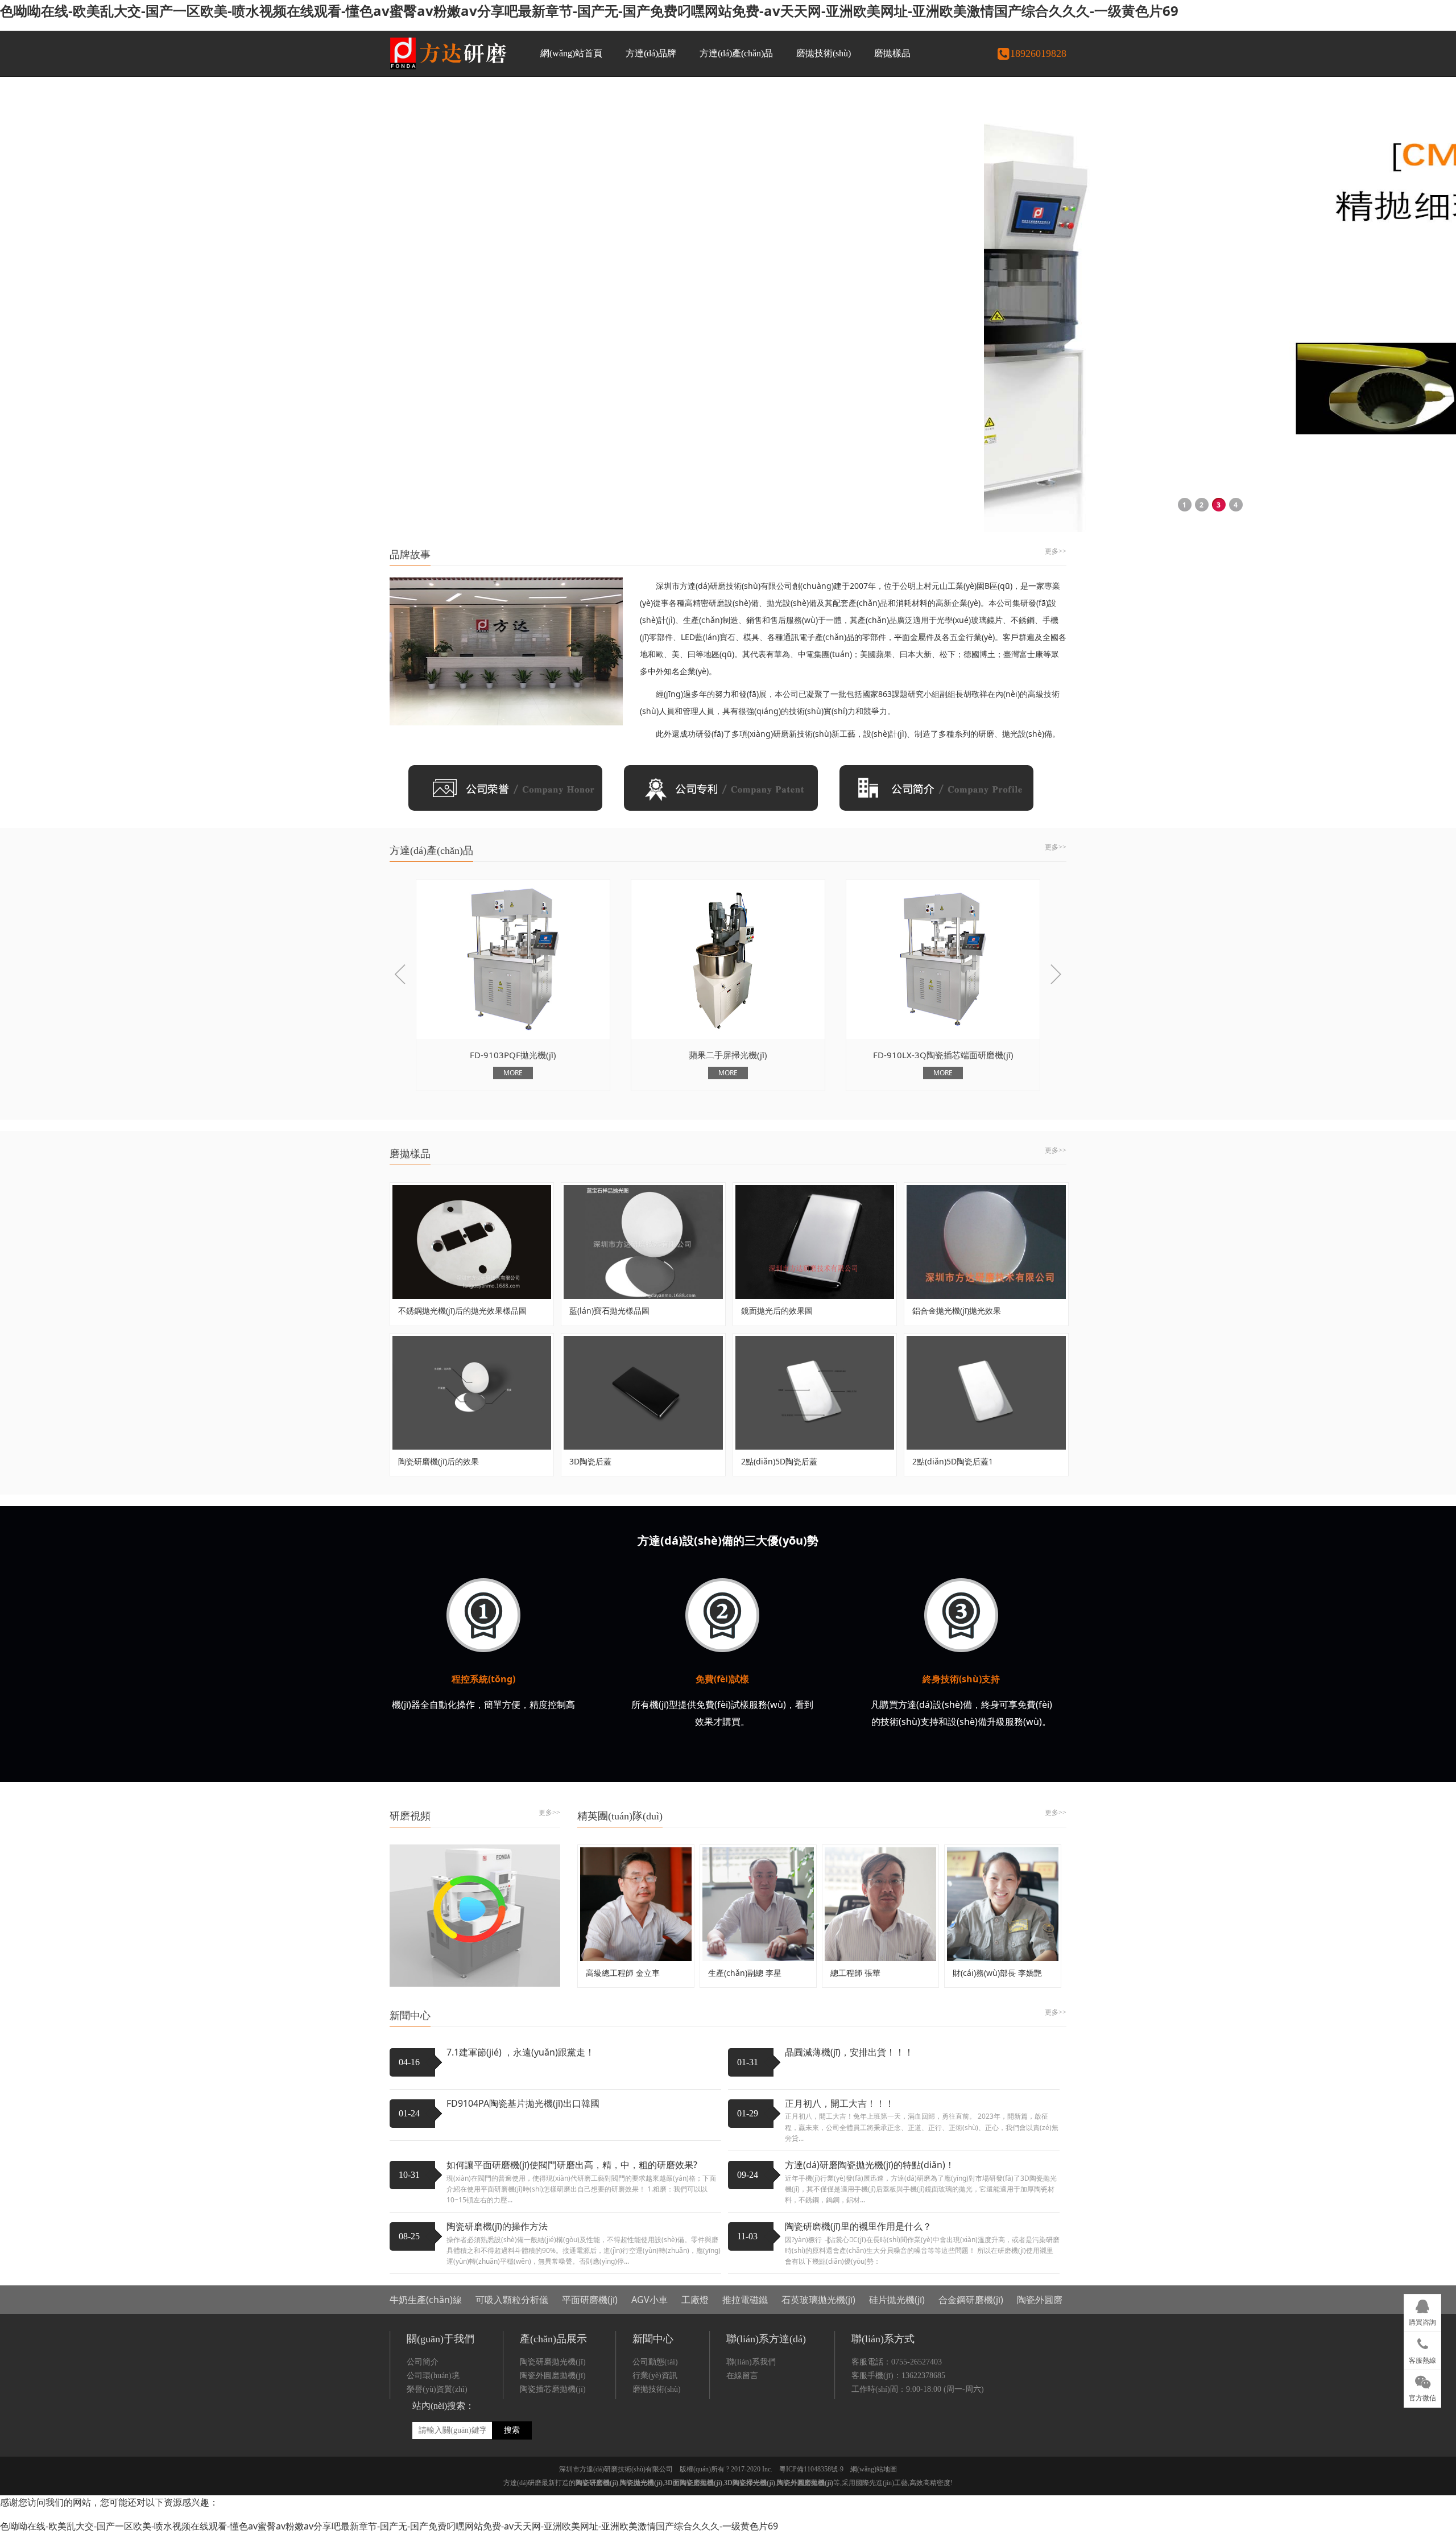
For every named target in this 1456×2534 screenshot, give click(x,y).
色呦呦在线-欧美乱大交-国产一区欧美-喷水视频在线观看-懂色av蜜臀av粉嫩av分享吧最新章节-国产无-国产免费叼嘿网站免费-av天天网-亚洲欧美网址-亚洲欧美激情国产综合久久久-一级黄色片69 (589, 11)
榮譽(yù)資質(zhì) (437, 2389)
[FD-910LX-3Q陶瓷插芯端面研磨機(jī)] (728, 959)
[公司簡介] (936, 787)
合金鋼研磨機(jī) (971, 2300)
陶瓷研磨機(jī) (597, 2483)
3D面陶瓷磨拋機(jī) (693, 2483)
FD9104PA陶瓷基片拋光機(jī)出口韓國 (523, 2103)
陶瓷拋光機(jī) (641, 2483)
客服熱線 (1422, 2360)
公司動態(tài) (655, 2362)
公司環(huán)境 (433, 2376)
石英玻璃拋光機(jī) (818, 2300)
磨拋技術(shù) (824, 53)
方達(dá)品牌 (651, 53)
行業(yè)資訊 (655, 2376)
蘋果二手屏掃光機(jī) (513, 1055)
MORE (513, 1073)
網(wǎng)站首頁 (571, 53)
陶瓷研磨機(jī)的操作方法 (497, 2226)
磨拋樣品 (892, 53)
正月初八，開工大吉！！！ (839, 2103)
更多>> (1056, 551)
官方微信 (1422, 2398)
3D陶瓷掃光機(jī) (750, 2483)
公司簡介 (423, 2362)
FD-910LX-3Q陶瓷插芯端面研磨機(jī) (728, 1055)
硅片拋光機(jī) (897, 2300)
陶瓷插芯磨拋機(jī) (553, 2389)
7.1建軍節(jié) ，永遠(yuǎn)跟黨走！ (520, 2052)
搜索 (512, 2430)
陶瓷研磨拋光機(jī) (553, 2362)
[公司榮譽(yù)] (505, 787)
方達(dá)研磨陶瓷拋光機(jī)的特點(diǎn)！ (870, 2165)
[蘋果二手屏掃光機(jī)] (513, 959)
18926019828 (1038, 53)
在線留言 (742, 2376)
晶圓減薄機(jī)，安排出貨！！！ (849, 2052)
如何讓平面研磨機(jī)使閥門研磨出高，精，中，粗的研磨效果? (572, 2165)
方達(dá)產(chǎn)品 (736, 53)
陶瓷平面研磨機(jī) (943, 1055)
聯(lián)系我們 (751, 2362)
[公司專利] (721, 787)
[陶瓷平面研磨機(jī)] (943, 959)
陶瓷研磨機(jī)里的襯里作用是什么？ (858, 2226)
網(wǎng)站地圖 (874, 2469)
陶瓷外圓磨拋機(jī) (553, 2376)
